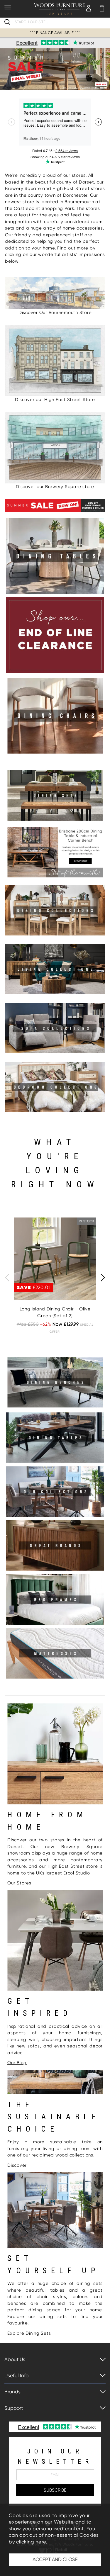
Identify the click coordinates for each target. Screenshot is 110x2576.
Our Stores (19, 1883)
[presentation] (7, 1278)
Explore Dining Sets (29, 2333)
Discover (17, 2165)
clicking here (31, 2542)
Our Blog (17, 2063)
